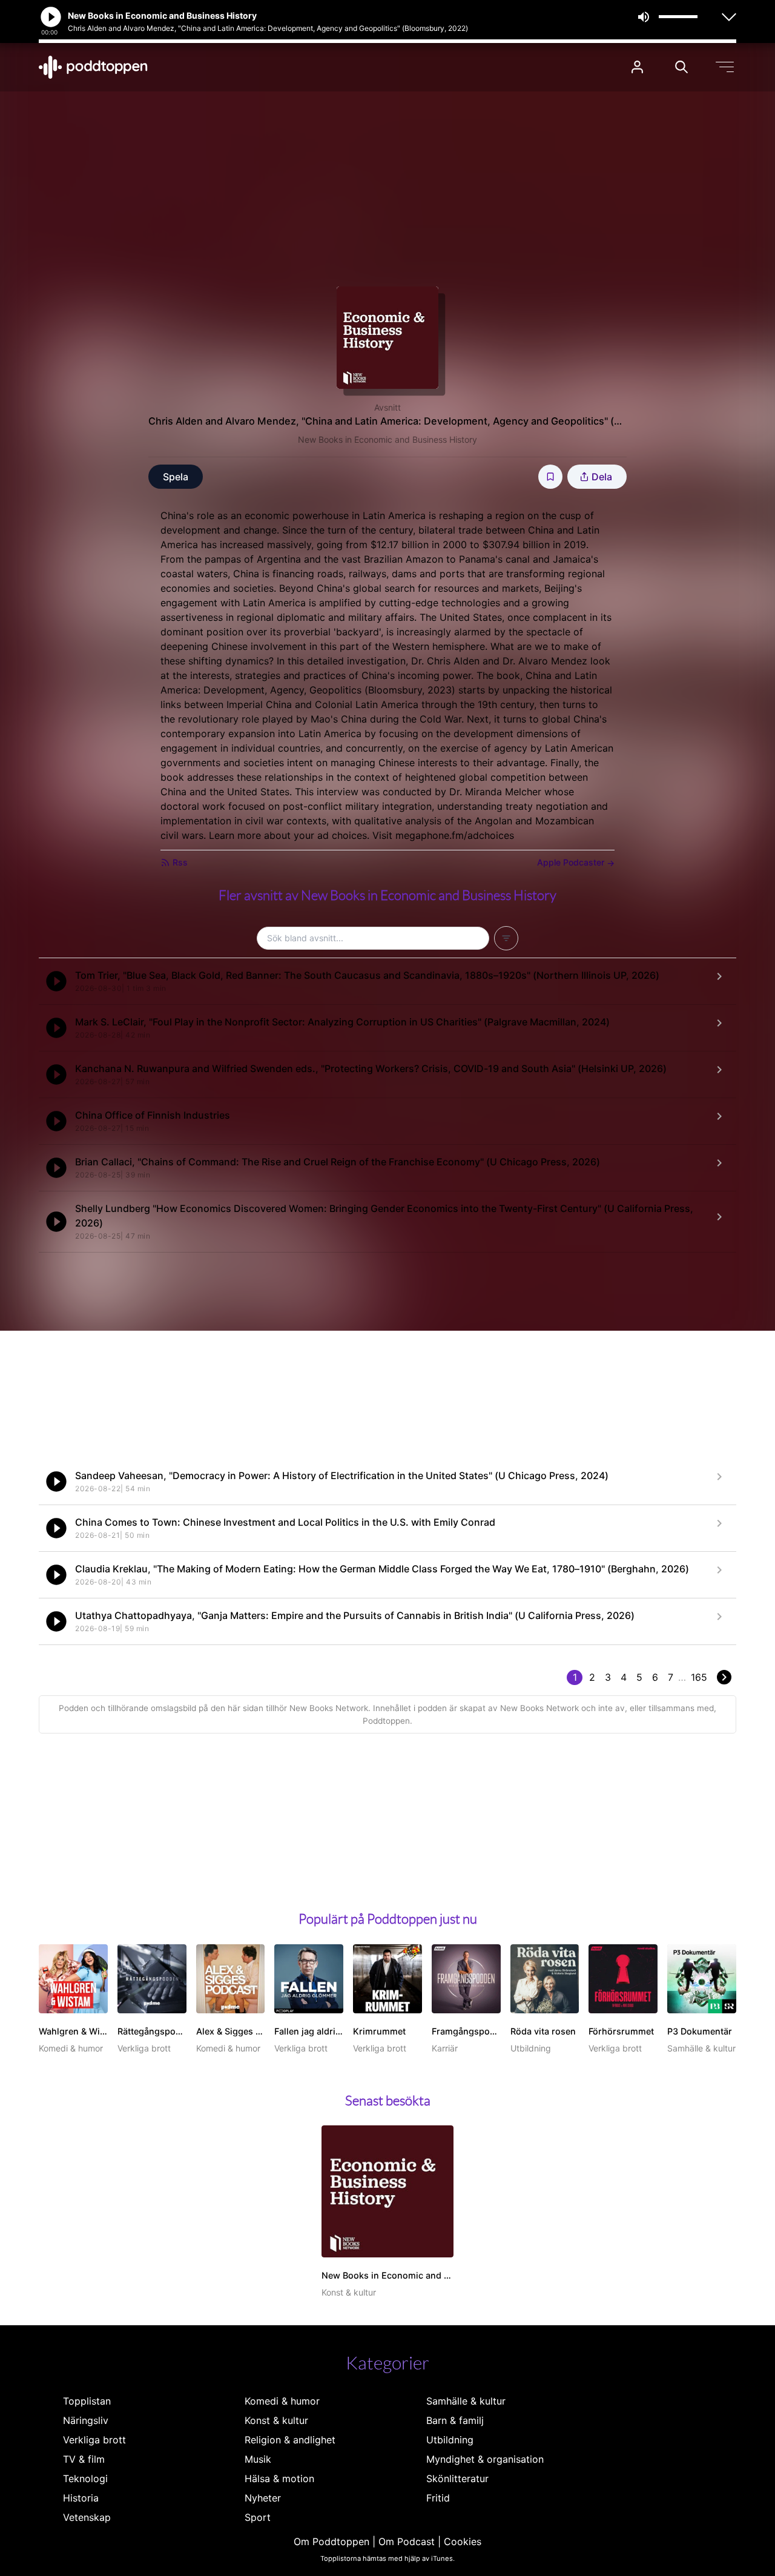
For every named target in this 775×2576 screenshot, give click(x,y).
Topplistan (87, 2401)
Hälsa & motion (279, 2478)
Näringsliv (86, 2420)
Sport (258, 2517)
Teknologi (85, 2478)
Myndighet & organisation (485, 2459)
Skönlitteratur (457, 2478)
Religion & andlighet (290, 2440)
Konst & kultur (276, 2420)
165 (699, 1677)
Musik (258, 2459)
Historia (81, 2498)
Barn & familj (455, 2420)
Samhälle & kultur (466, 2401)
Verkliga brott (94, 2440)
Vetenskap (87, 2517)
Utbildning (450, 2440)
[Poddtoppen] (93, 67)
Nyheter (263, 2498)
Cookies (463, 2541)
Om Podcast (407, 2541)
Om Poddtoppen (331, 2541)
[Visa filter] (506, 938)
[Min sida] (637, 67)
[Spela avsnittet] (56, 981)
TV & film (84, 2459)
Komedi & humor (282, 2401)
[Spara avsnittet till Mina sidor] (550, 477)
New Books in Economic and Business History (387, 439)
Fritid (438, 2498)
